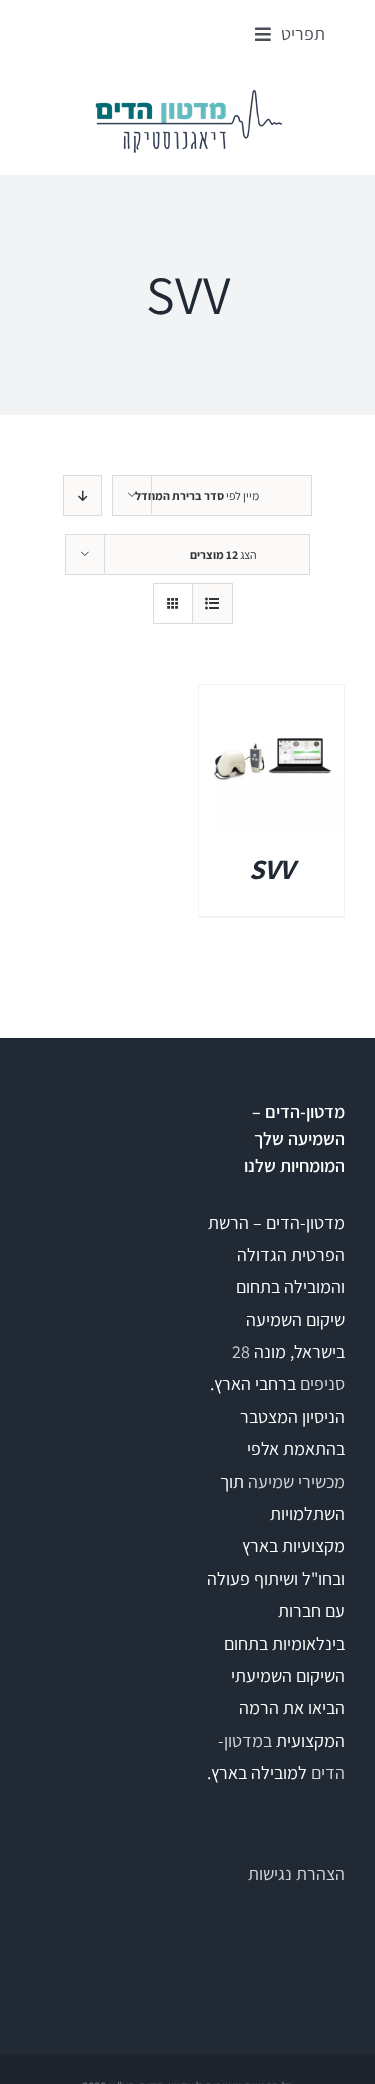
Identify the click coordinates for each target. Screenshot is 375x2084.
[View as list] (212, 603)
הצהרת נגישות (296, 1873)
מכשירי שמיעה (296, 1481)
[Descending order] (82, 495)
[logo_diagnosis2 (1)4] (188, 95)
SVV (271, 868)
